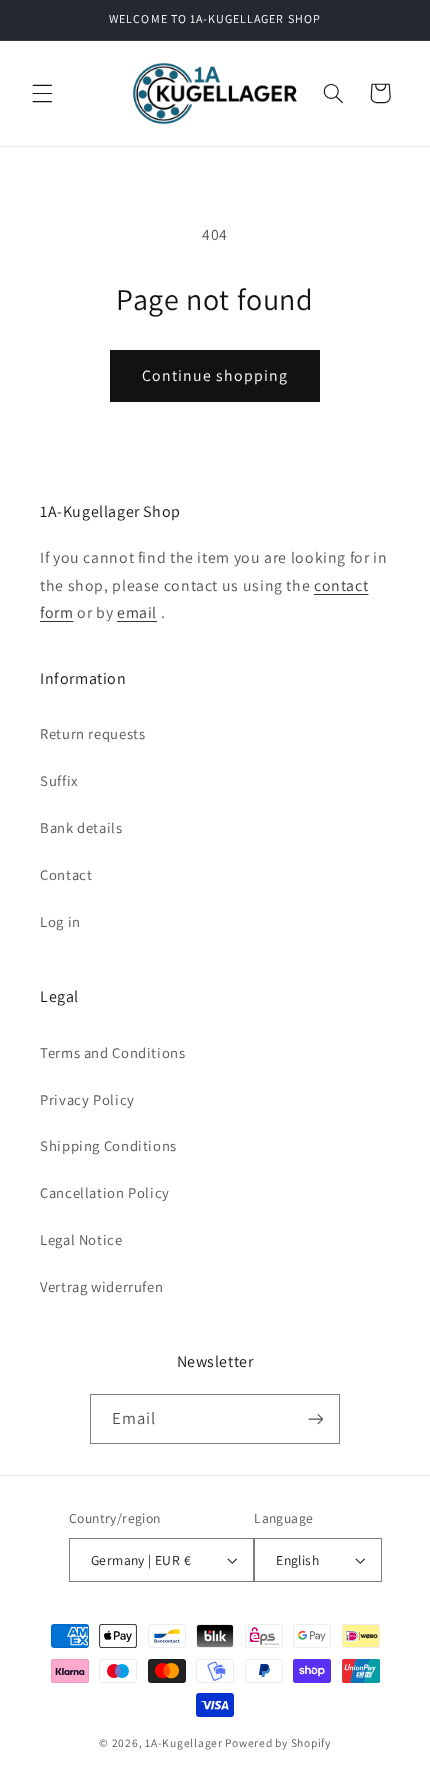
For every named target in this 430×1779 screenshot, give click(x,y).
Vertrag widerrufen (101, 1286)
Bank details (81, 827)
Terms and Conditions (113, 1052)
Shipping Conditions (108, 1145)
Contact (66, 874)
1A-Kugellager (184, 1742)
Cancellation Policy (105, 1192)
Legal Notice (81, 1239)
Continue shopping (215, 375)
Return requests (92, 733)
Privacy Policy (87, 1099)
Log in (60, 921)
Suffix (59, 780)
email (137, 612)
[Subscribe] (316, 1418)
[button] (42, 93)
